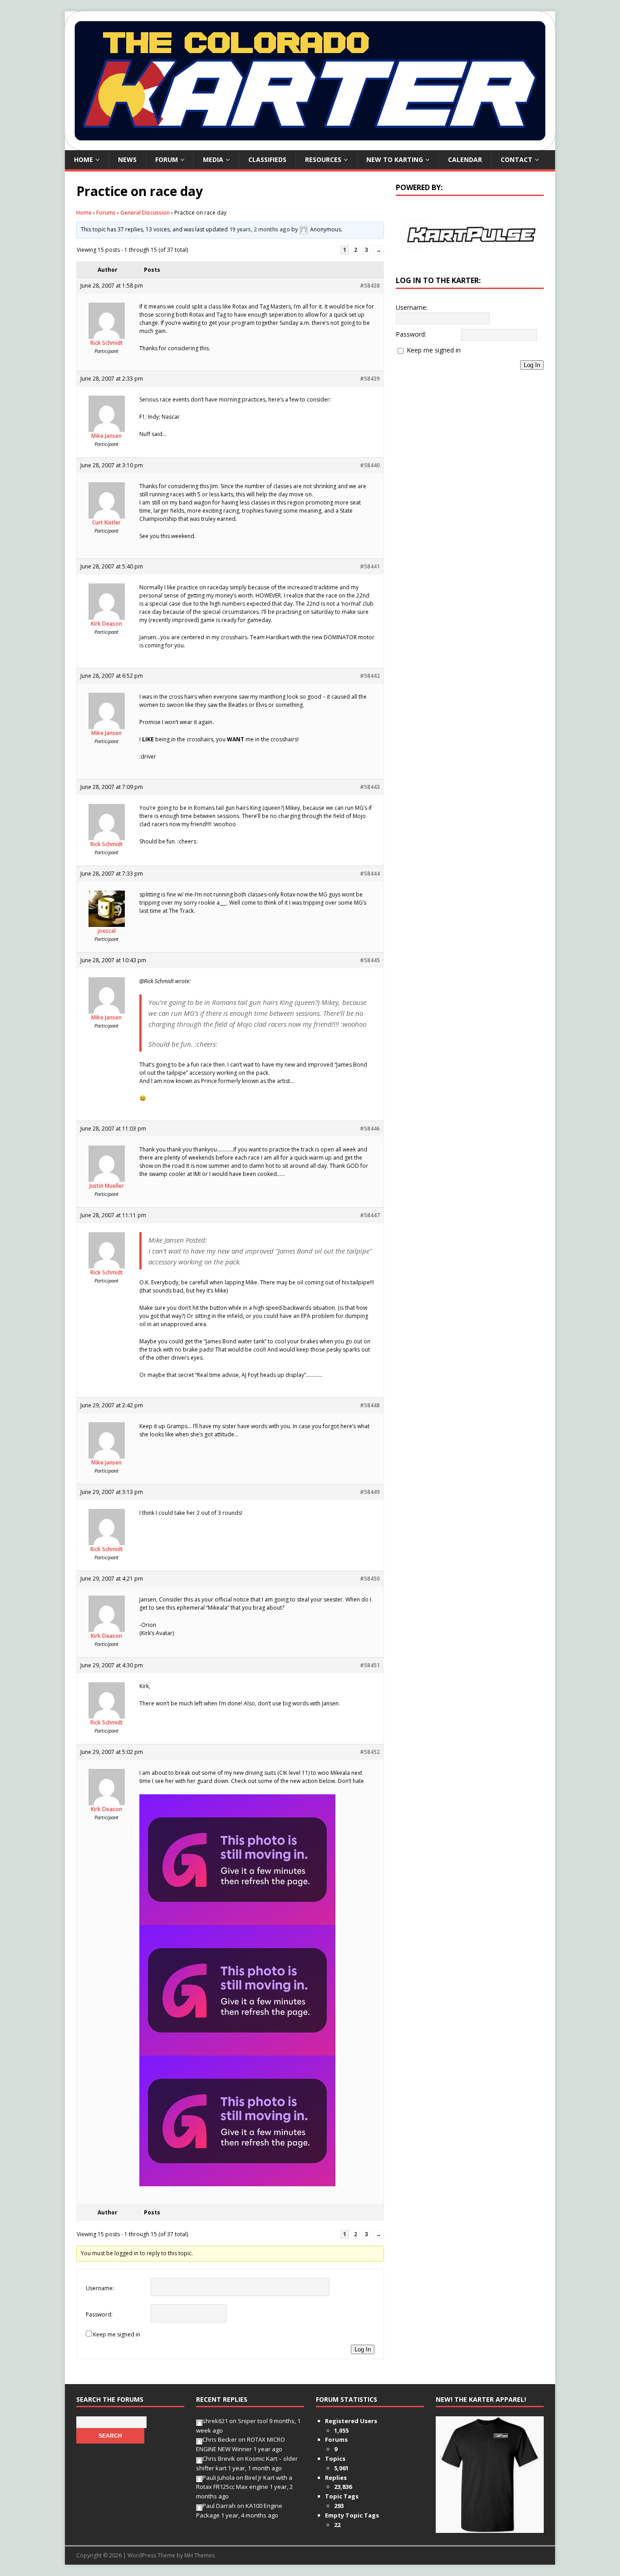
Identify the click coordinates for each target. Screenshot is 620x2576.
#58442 (370, 676)
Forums (106, 213)
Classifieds (267, 159)
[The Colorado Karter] (310, 145)
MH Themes (199, 2555)
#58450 (370, 1579)
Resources (323, 159)
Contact (517, 159)
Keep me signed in (117, 2334)
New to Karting (395, 159)
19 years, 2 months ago (260, 229)
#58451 (370, 1665)
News (127, 159)
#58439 (370, 379)
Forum (167, 159)
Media (213, 159)
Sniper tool (253, 2421)
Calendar (465, 159)
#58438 (370, 286)
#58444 (370, 874)
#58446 (370, 1129)
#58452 (370, 1752)
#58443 (370, 787)
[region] (470, 234)
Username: (100, 2288)
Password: (99, 2314)
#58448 (370, 1405)
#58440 (370, 465)
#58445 (370, 960)
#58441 (370, 566)
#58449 (370, 1492)
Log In (363, 2349)
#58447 (370, 1215)
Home (84, 159)
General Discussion (145, 213)
